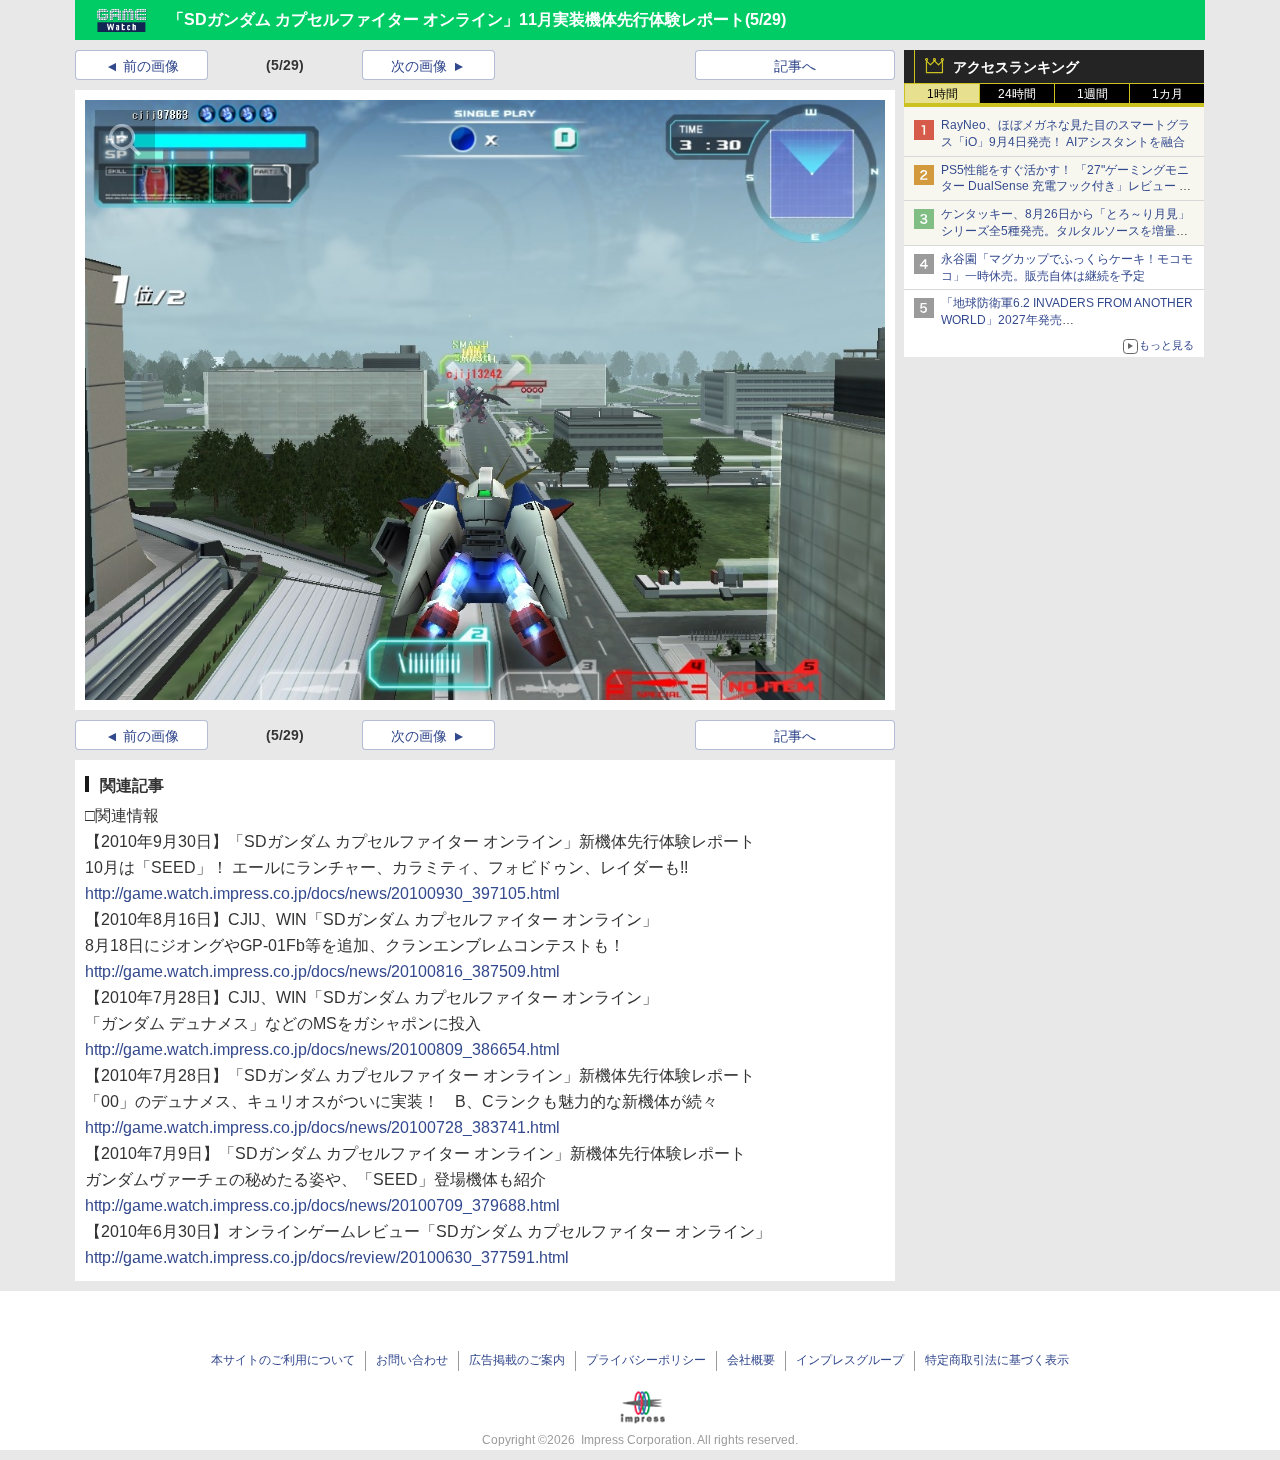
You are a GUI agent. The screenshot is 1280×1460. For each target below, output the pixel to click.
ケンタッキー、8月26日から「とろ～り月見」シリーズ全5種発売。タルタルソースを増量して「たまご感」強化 (1065, 231)
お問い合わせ (412, 1360)
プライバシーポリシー (646, 1360)
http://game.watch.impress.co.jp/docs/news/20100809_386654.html (322, 1049)
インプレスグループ (850, 1360)
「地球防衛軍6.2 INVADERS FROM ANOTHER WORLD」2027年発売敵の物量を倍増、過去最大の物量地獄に (1067, 320)
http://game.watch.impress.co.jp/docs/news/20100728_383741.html (322, 1127)
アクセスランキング (1016, 67)
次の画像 (419, 66)
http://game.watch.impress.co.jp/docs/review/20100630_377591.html (327, 1257)
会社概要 (751, 1360)
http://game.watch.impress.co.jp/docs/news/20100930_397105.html (322, 893)
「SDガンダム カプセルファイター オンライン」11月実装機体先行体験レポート (456, 19)
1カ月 (1167, 94)
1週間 (1092, 94)
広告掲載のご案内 (517, 1360)
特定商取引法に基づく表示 (997, 1360)
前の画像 (151, 66)
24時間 (1017, 94)
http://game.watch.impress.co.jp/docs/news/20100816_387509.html (322, 971)
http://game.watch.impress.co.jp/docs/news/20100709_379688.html (322, 1205)
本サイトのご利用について (283, 1360)
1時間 (942, 94)
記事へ (795, 66)
